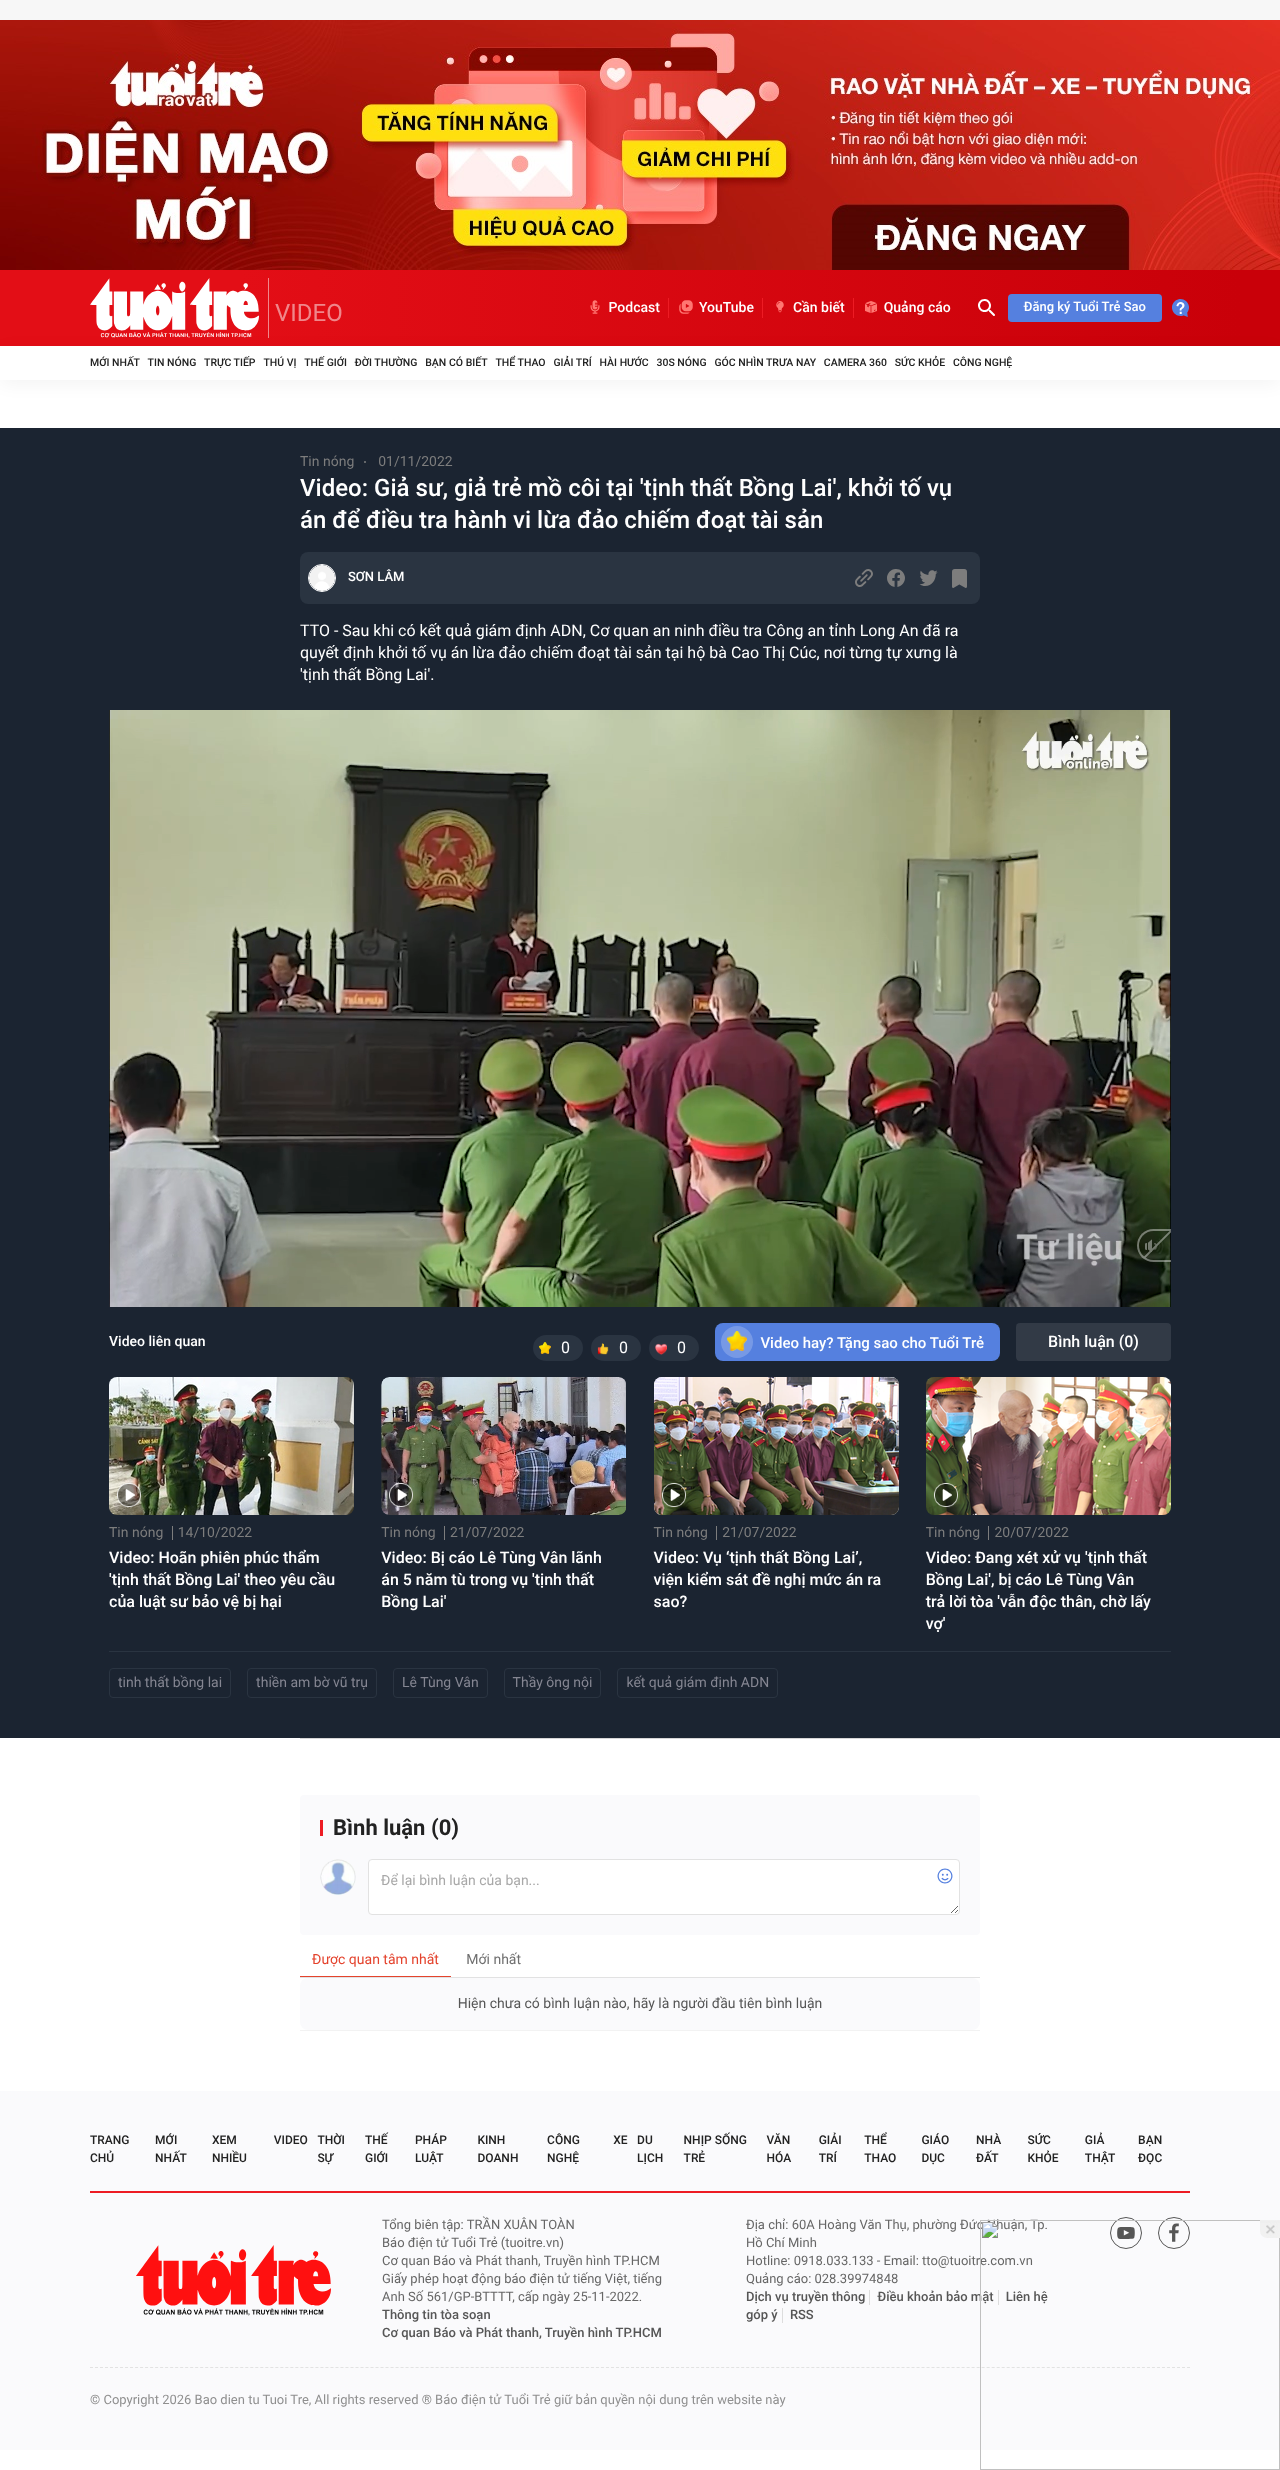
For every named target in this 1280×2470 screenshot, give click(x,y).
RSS (802, 2315)
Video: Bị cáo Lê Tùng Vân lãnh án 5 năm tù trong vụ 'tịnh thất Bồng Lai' (491, 1579)
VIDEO (309, 313)
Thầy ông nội (553, 1683)
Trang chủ (109, 2149)
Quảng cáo (917, 308)
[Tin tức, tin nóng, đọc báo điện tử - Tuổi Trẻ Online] (179, 308)
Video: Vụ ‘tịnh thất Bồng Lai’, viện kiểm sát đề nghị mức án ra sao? (768, 1579)
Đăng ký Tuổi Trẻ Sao (1085, 307)
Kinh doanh (497, 2149)
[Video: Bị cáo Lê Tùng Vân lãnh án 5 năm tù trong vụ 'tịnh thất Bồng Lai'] (503, 1446)
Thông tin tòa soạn (436, 2315)
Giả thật (1100, 2149)
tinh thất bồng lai (170, 1683)
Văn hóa (779, 2149)
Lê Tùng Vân (440, 1683)
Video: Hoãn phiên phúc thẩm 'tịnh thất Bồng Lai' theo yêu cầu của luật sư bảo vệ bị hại (222, 1579)
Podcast (634, 308)
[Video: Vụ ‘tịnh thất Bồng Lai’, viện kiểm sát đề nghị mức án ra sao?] (776, 1446)
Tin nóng (172, 362)
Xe (620, 2140)
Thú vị (279, 362)
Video (291, 2140)
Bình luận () (1093, 1341)
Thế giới (325, 362)
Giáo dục (935, 2149)
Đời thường (386, 362)
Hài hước (624, 362)
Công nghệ (982, 362)
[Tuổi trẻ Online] (236, 2280)
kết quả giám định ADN (697, 1683)
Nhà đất (988, 2149)
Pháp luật (431, 2149)
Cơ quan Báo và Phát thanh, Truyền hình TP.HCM (522, 2333)
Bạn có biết (456, 362)
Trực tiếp (229, 362)
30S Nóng (681, 362)
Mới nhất (115, 362)
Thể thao (520, 362)
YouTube (726, 308)
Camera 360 (855, 362)
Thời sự (331, 2149)
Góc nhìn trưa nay (765, 362)
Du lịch (650, 2149)
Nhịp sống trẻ (715, 2149)
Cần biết (819, 308)
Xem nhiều (229, 2149)
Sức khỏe (920, 362)
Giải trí (572, 362)
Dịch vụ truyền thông (805, 2297)
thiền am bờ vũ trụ (312, 1683)
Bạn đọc (1150, 2149)
